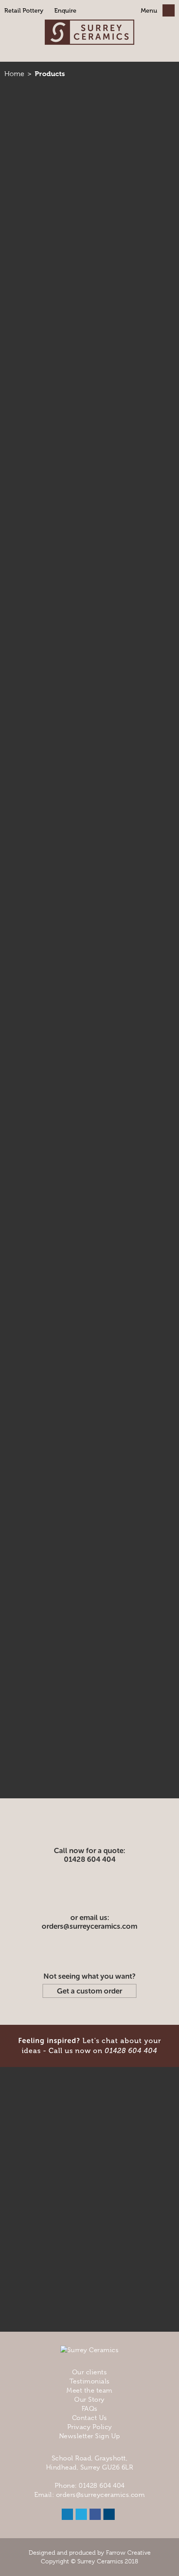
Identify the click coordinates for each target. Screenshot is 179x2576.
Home (14, 74)
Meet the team (89, 2390)
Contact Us (90, 2418)
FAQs (90, 2409)
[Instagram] (109, 2514)
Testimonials (90, 2381)
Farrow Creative (128, 2553)
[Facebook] (95, 2514)
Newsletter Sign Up (90, 2436)
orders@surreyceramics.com (89, 1926)
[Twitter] (81, 2514)
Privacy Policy (90, 2427)
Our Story (89, 2400)
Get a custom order (89, 1991)
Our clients (90, 2372)
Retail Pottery (24, 11)
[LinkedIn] (67, 2514)
